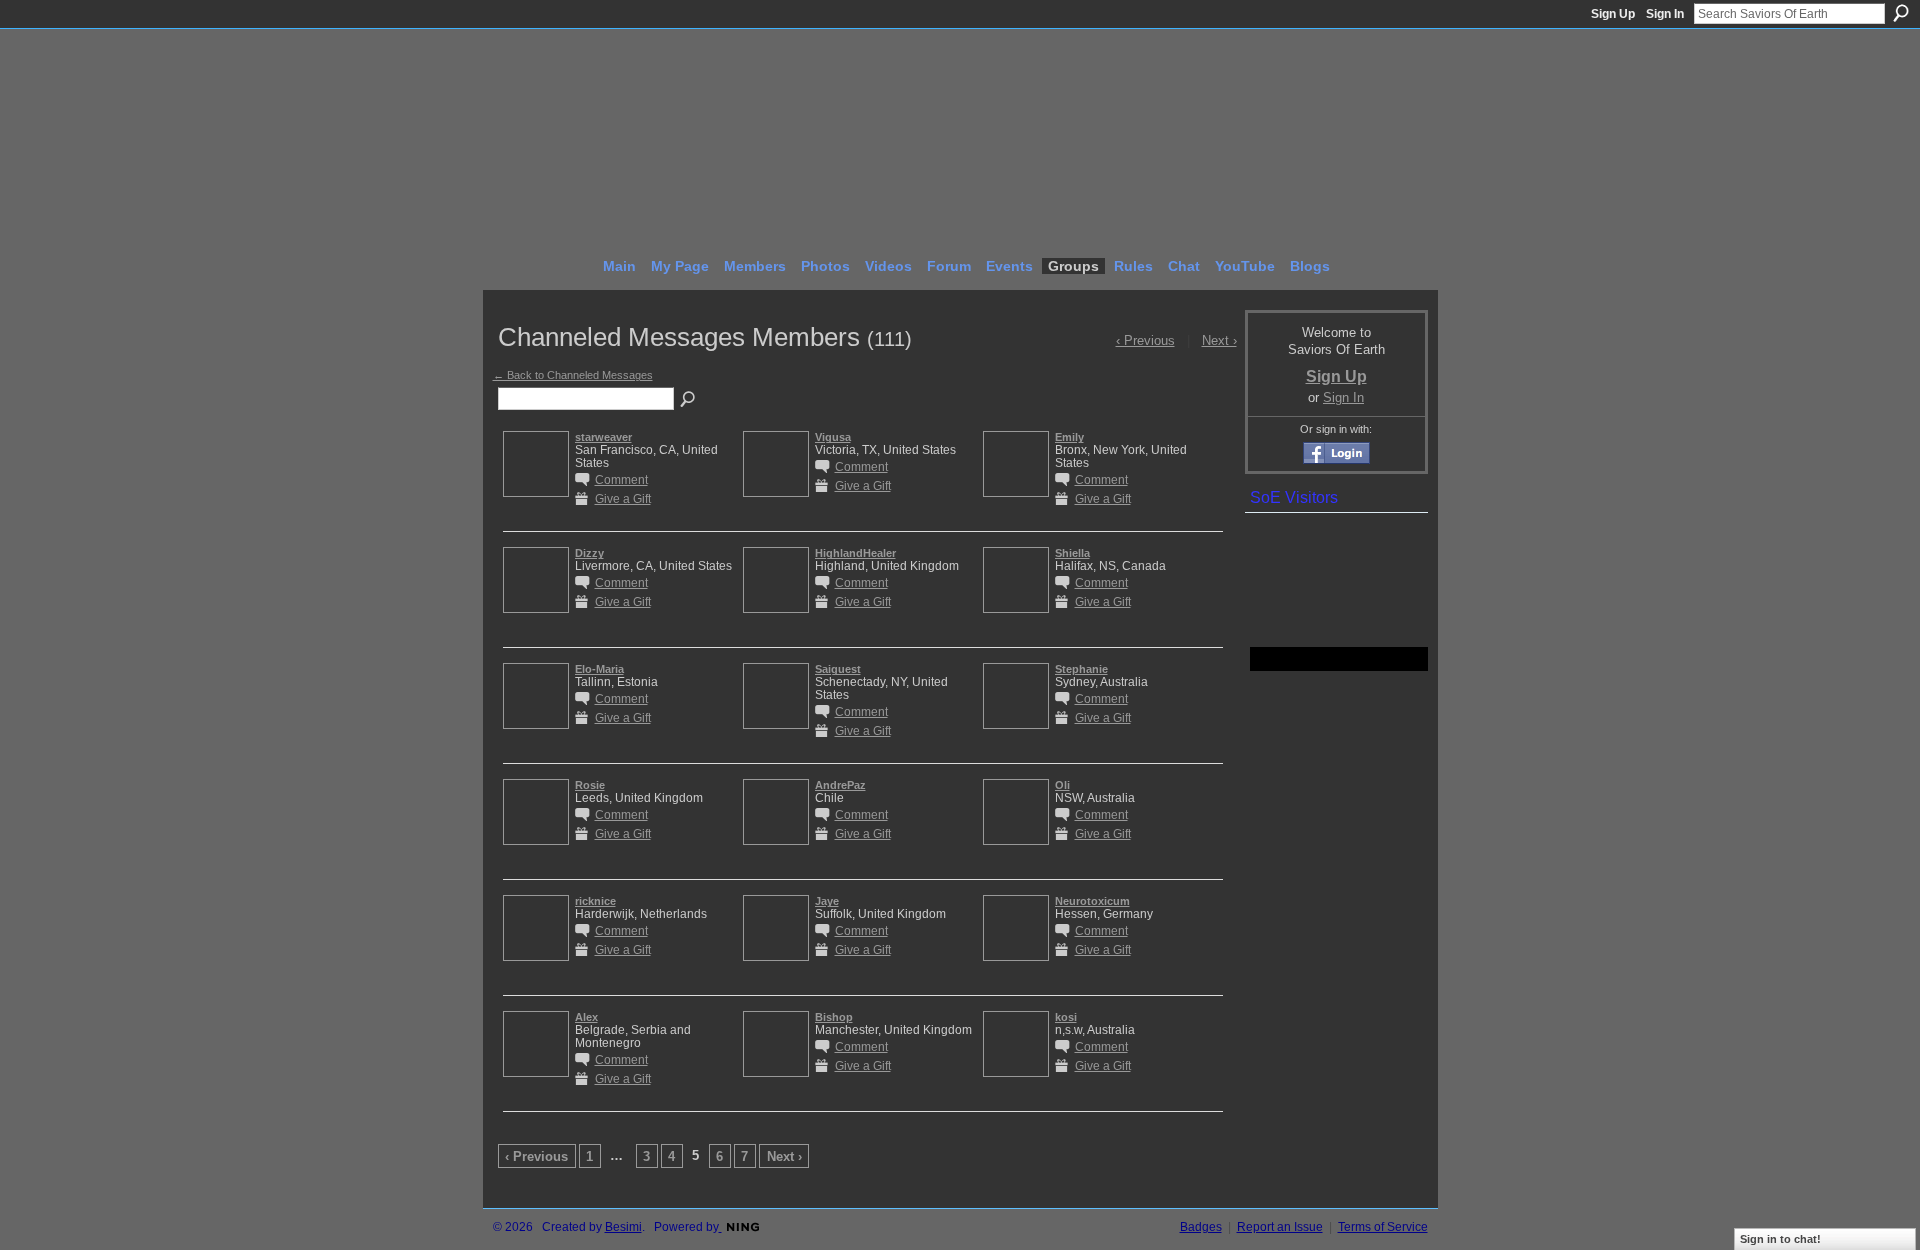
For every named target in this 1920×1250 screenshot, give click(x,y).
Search (1901, 13)
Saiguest (838, 669)
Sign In (1665, 14)
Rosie (590, 785)
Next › (784, 1156)
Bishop (834, 1017)
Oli (1062, 785)
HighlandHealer (855, 553)
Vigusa (833, 437)
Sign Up (1613, 14)
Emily (1069, 437)
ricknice (595, 901)
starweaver (603, 437)
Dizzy (589, 553)
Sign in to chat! (1780, 1239)
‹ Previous (536, 1156)
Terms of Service (1383, 1227)
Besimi (623, 1227)
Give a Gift (623, 498)
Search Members (689, 400)
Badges (1201, 1227)
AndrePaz (840, 785)
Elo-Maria (599, 669)
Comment (621, 479)
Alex (586, 1017)
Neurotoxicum (1092, 901)
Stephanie (1081, 669)
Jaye (827, 901)
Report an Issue (1280, 1227)
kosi (1066, 1017)
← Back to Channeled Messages (573, 375)
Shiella (1072, 553)
